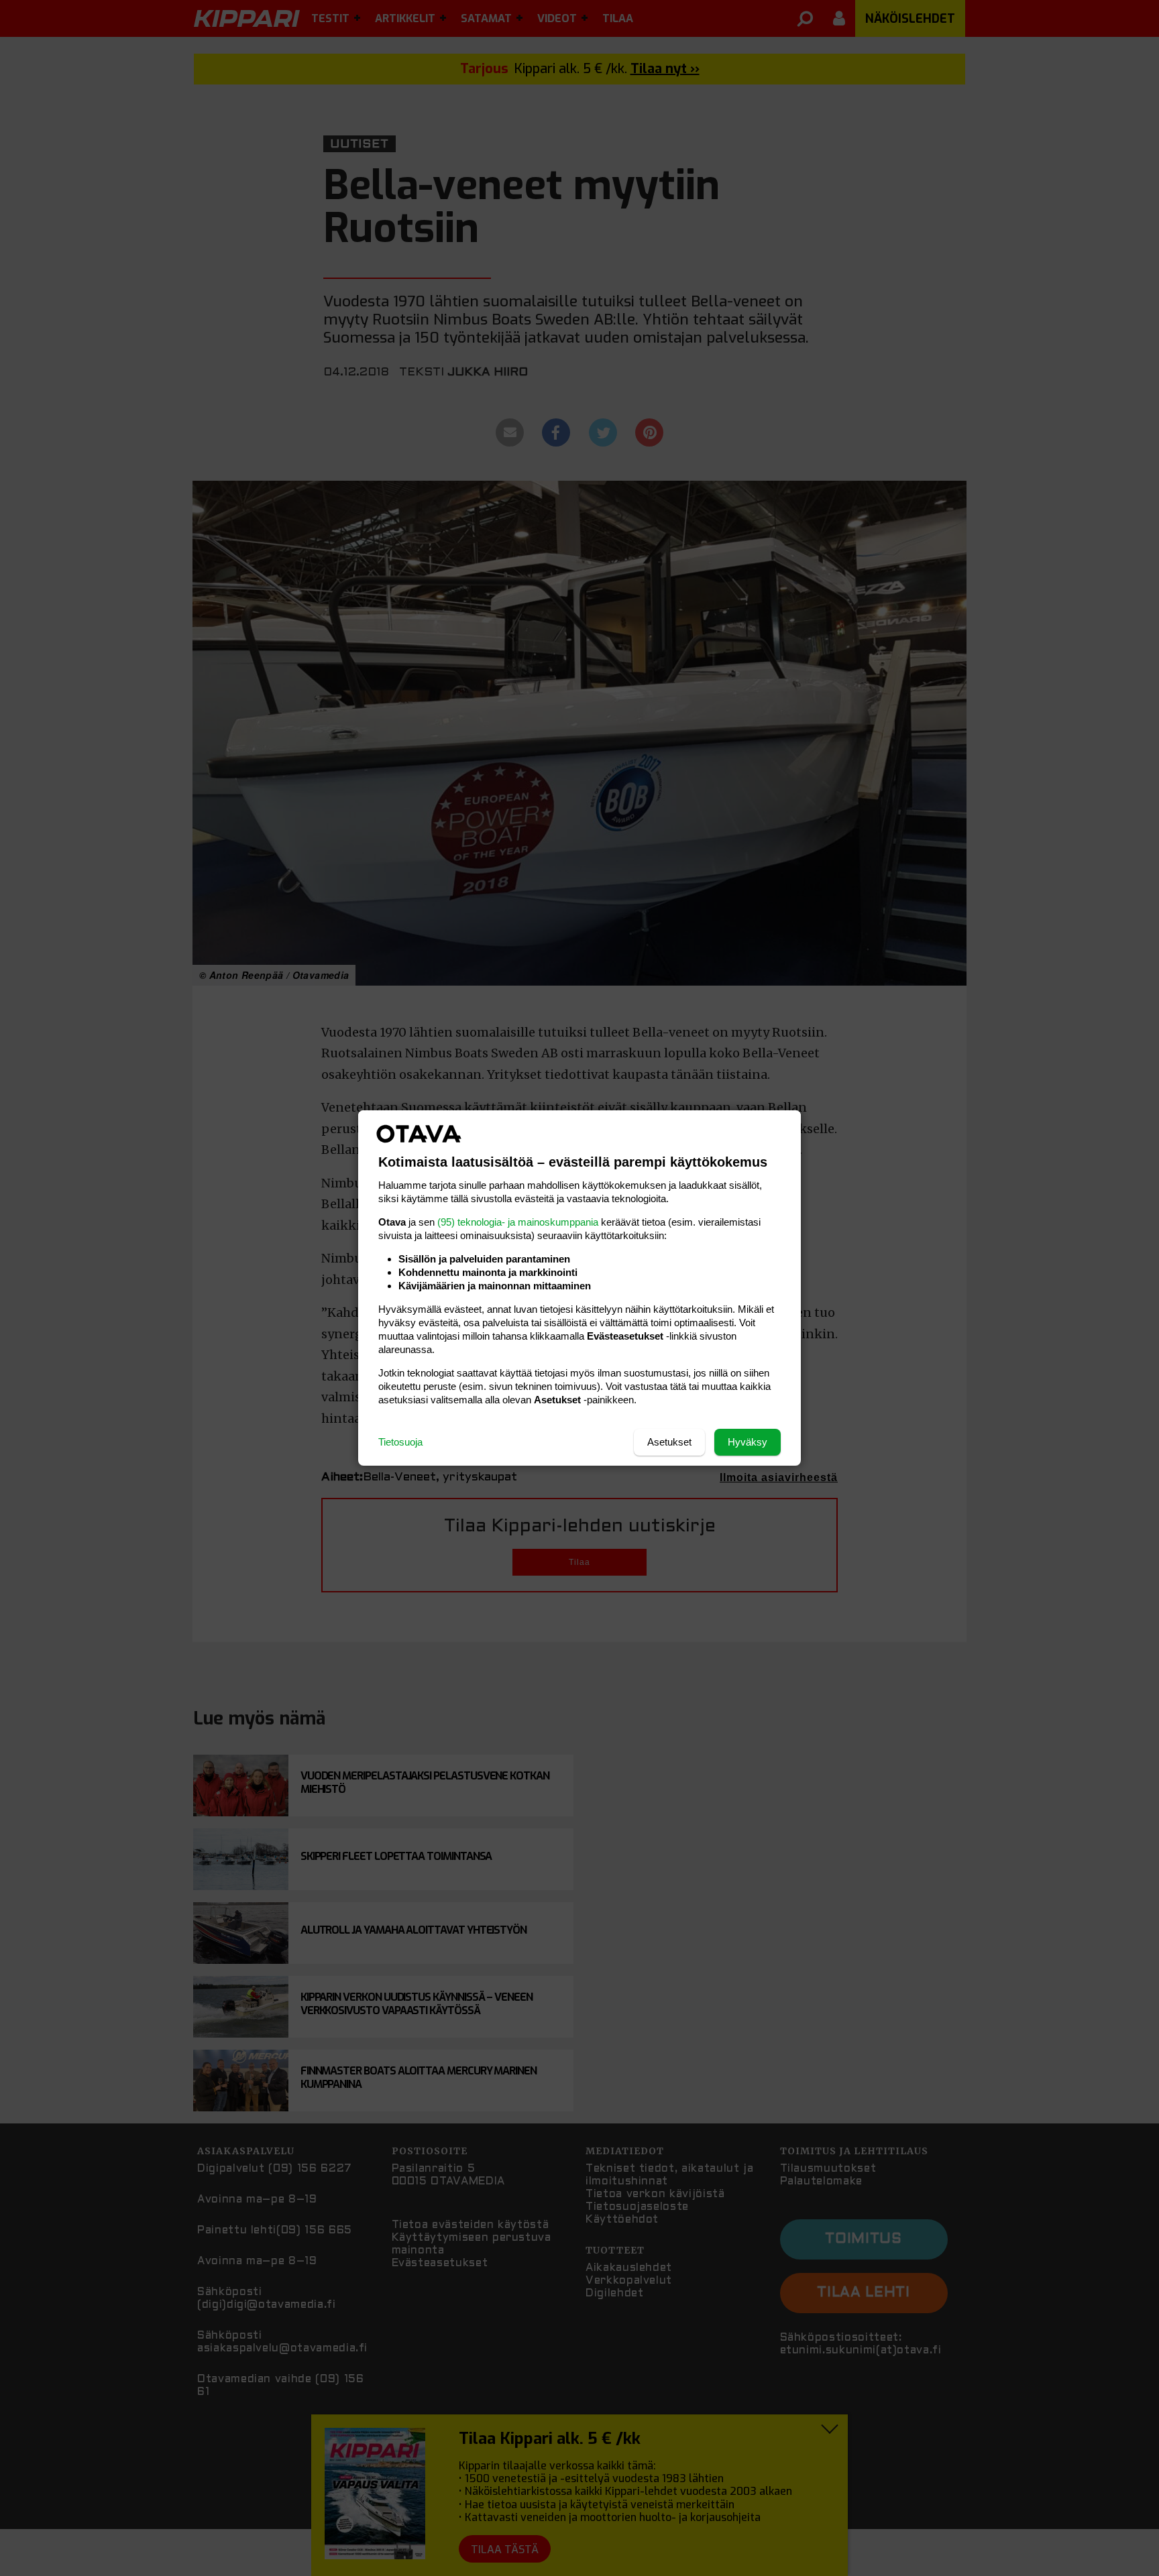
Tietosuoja (400, 1442)
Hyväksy (748, 1442)
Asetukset (669, 1442)
